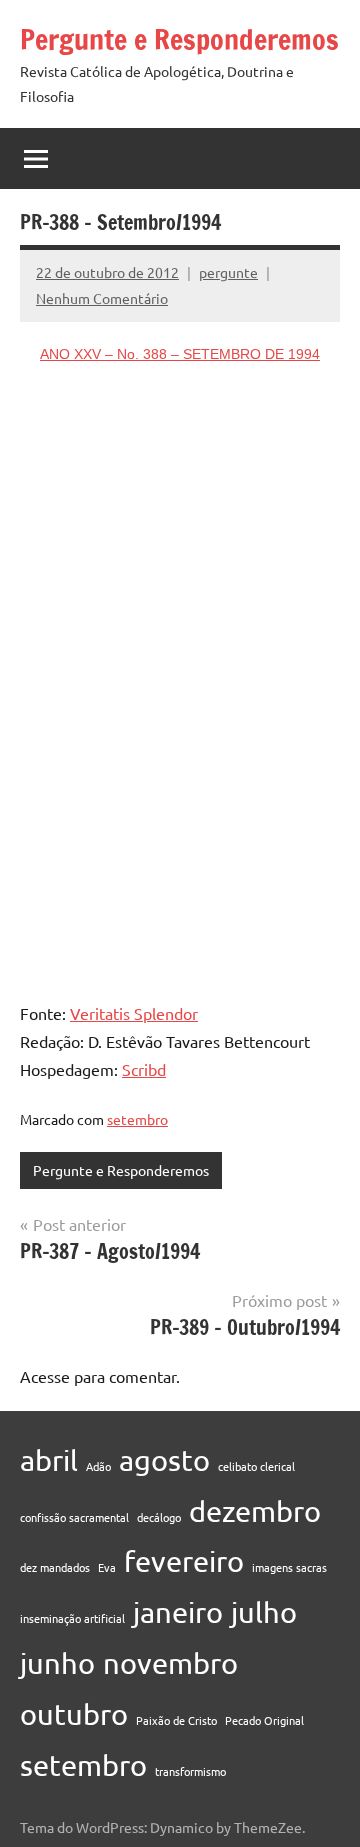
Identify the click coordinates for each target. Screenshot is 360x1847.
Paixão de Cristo (176, 1720)
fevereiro (184, 1561)
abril (49, 1460)
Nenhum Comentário (102, 298)
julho (264, 1612)
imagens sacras (289, 1567)
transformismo (190, 1771)
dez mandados (55, 1567)
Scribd (144, 1069)
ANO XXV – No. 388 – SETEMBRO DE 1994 (180, 354)
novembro (170, 1663)
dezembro (255, 1511)
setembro (137, 1119)
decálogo (159, 1517)
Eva (107, 1567)
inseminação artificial (72, 1618)
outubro (74, 1714)
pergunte (228, 272)
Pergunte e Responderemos (179, 39)
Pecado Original (264, 1720)
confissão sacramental (74, 1517)
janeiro (178, 1612)
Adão (98, 1466)
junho (57, 1663)
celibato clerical (256, 1466)
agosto (164, 1460)
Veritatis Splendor (134, 1013)
